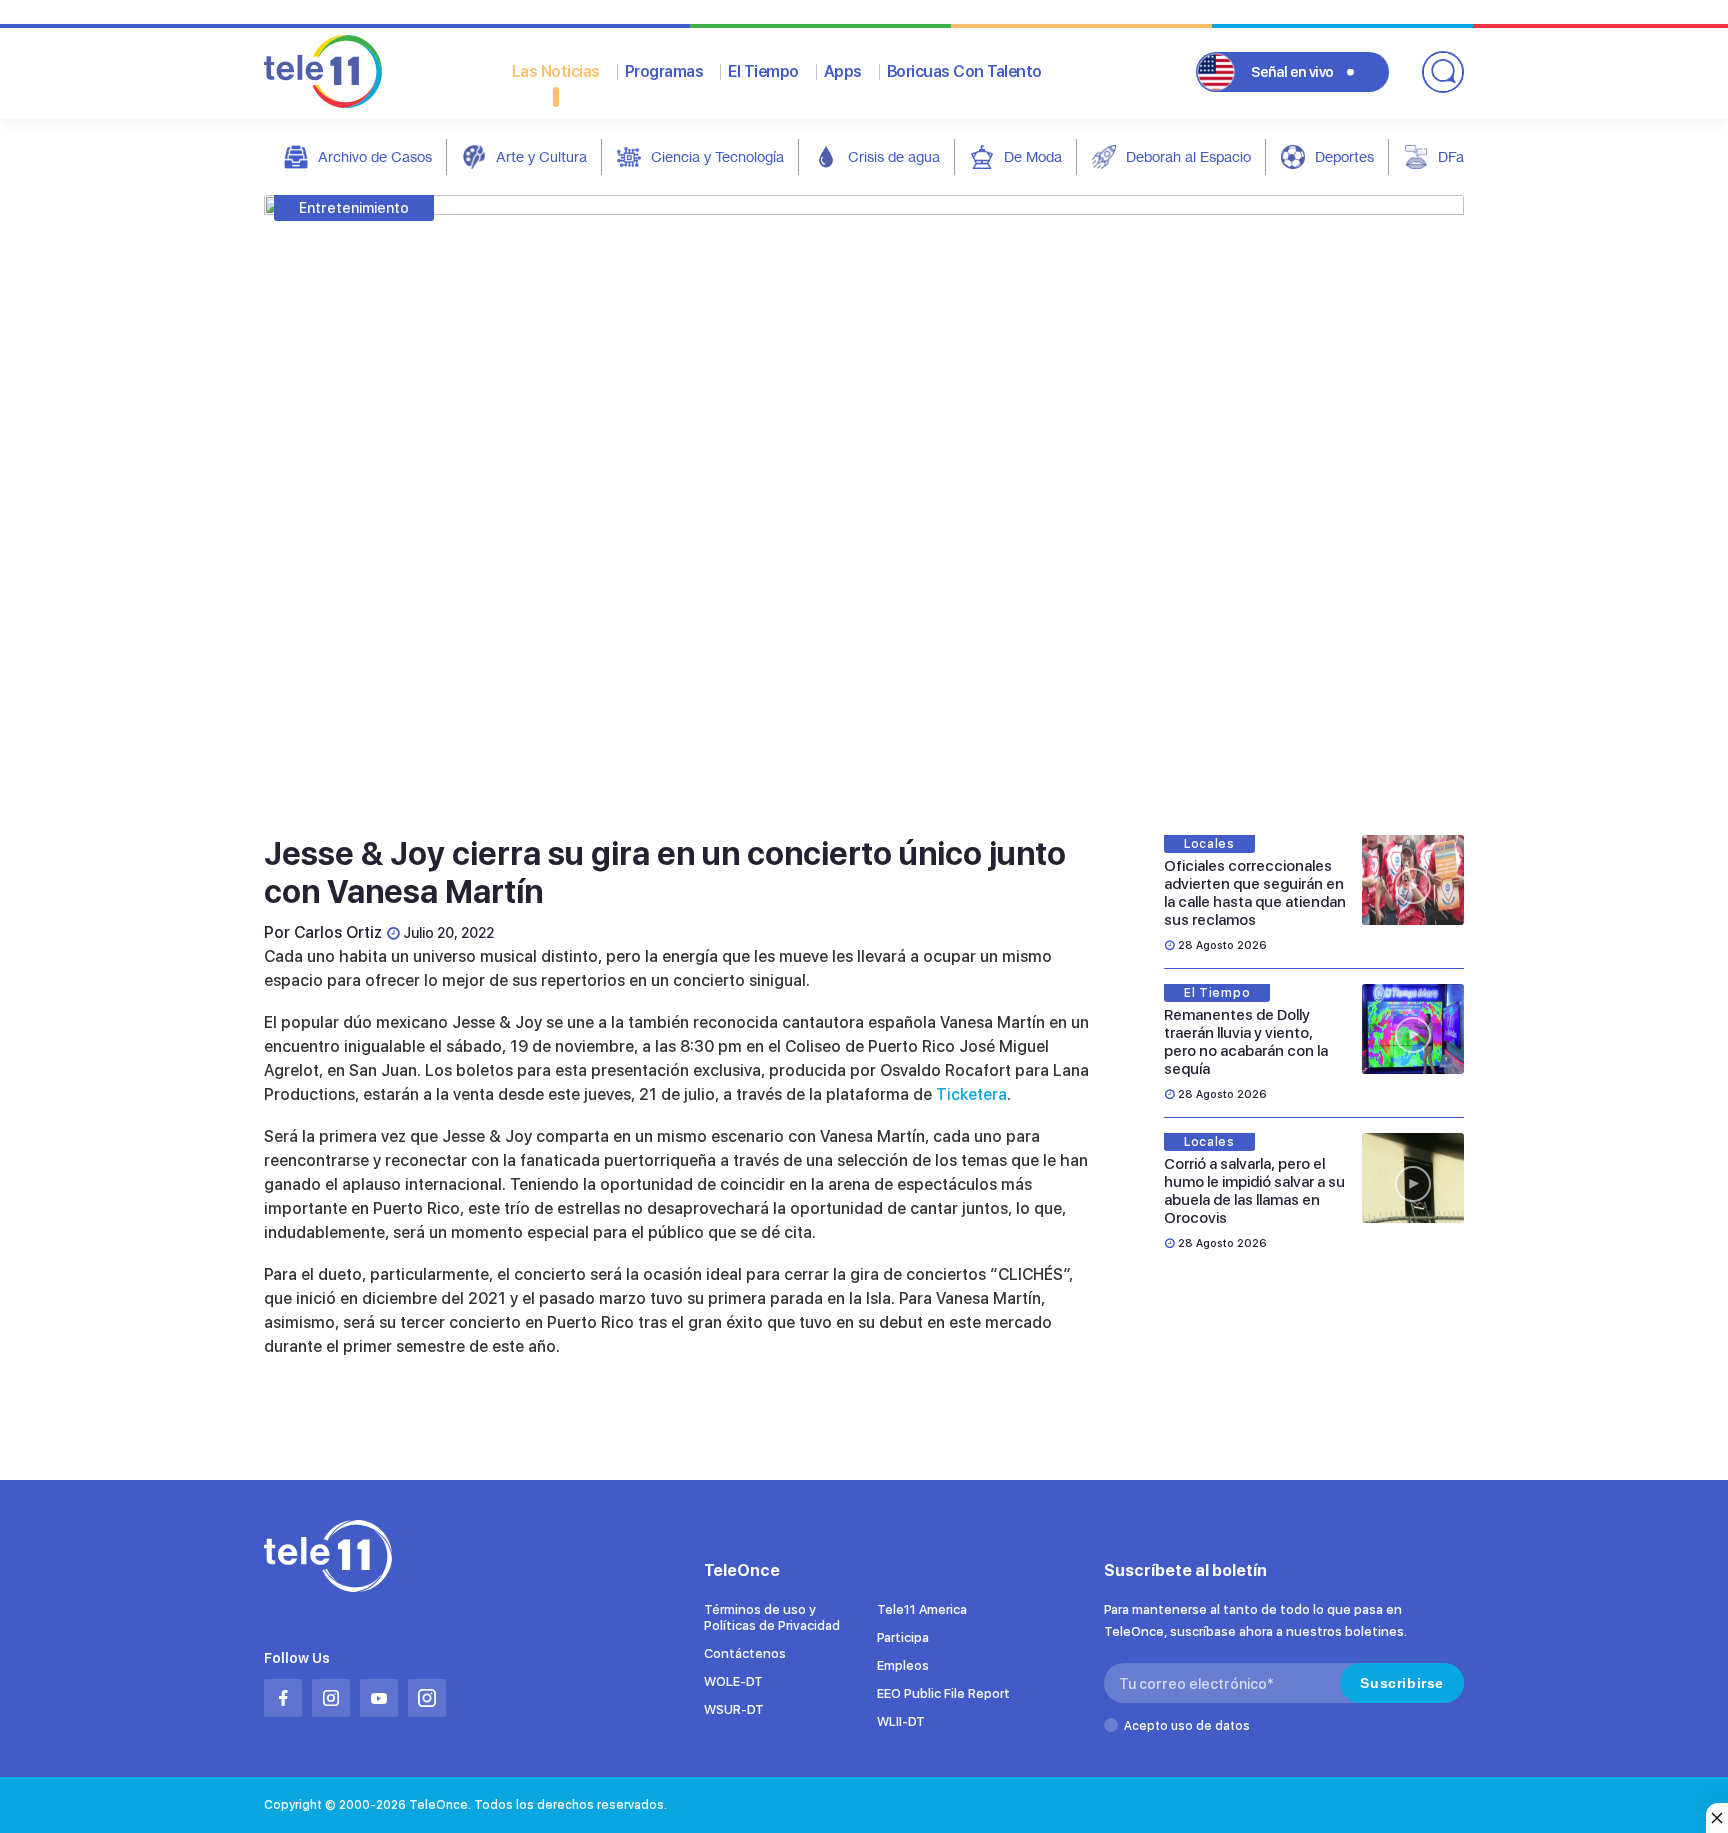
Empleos (903, 1665)
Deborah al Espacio (1188, 156)
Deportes (1344, 156)
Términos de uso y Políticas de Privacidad (772, 1617)
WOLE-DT (733, 1681)
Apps (843, 71)
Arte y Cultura (541, 156)
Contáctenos (745, 1653)
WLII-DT (901, 1721)
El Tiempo (763, 71)
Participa (903, 1637)
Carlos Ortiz (338, 932)
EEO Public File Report (943, 1693)
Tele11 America (922, 1609)
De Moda (1033, 156)
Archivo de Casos (375, 156)
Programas (664, 71)
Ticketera (971, 1094)
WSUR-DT (734, 1709)
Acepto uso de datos (1187, 1726)
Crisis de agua (894, 156)
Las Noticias (556, 71)
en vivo (1292, 72)
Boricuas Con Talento (964, 71)
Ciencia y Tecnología (717, 156)
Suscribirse (1402, 1683)
